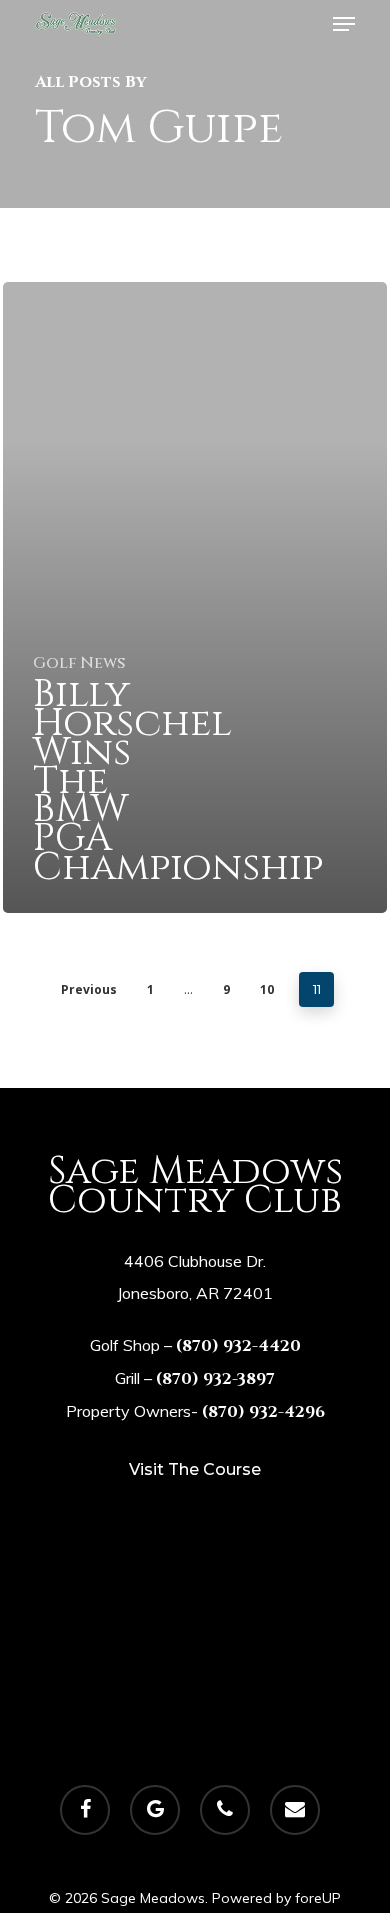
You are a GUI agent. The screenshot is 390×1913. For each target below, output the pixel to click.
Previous (89, 989)
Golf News (79, 663)
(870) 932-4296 (263, 1412)
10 (267, 989)
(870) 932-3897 (215, 1379)
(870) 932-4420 (238, 1346)
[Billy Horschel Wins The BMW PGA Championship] (195, 597)
